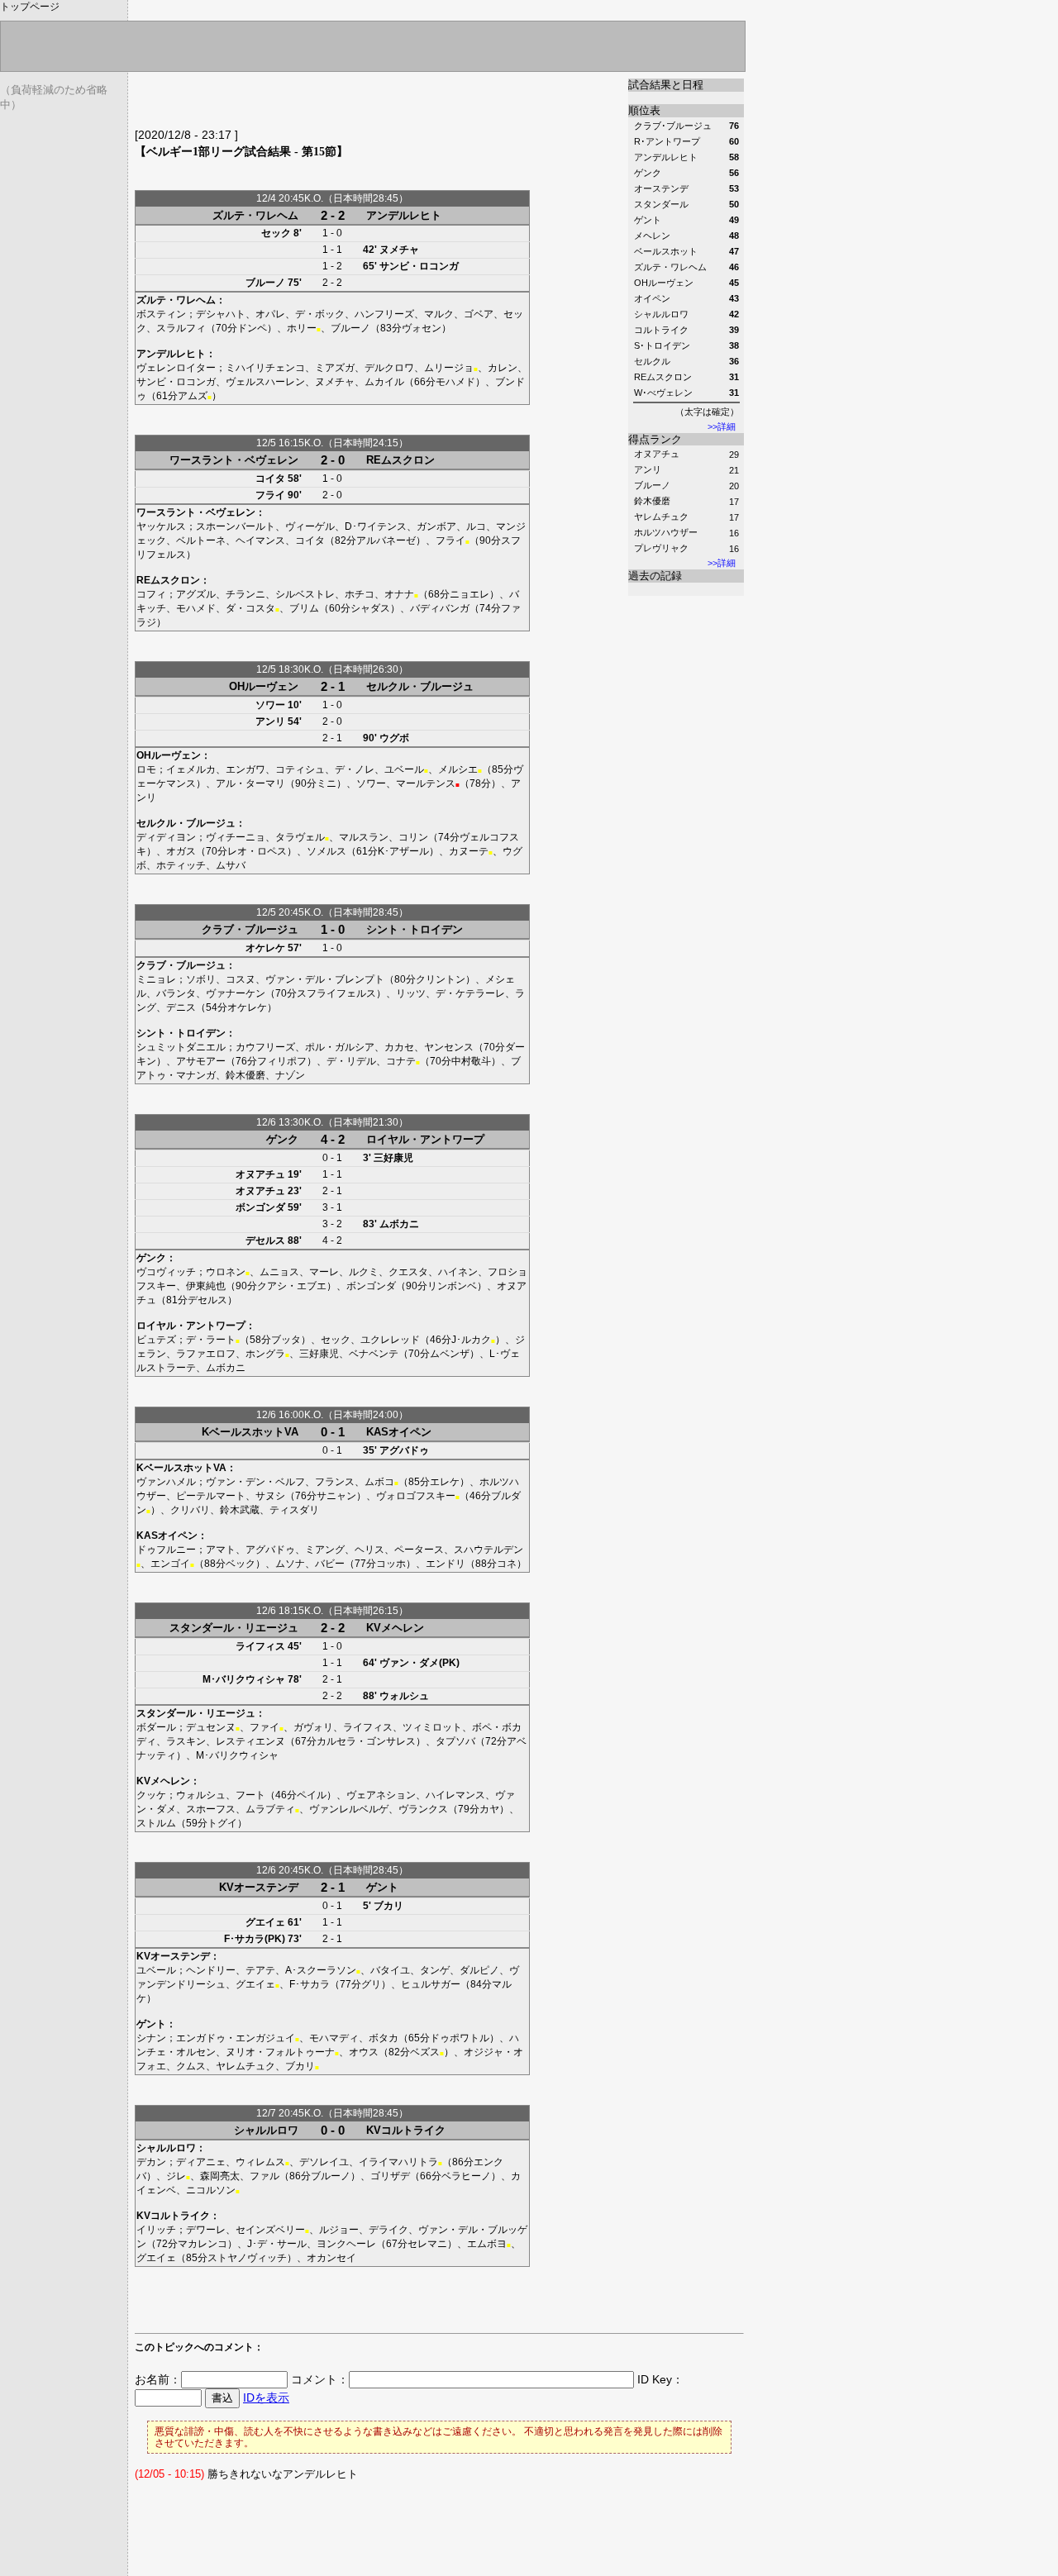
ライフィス (260, 1646)
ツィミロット (432, 1727)
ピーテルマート (211, 1496)
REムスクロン (400, 460)
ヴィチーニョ (236, 837)
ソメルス (326, 851)
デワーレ (206, 2230)
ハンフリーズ (384, 314)
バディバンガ (440, 608)
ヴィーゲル (310, 526)
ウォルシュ (404, 1696)
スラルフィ (181, 328)
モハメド (455, 382)
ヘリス (369, 1550)
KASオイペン (399, 1432)
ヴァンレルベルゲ (349, 1809)
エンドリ (446, 1564)
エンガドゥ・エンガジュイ (236, 2038)
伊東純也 (206, 1286)
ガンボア (436, 526)
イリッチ (156, 2230)
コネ (507, 1564)
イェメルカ (191, 769)
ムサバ (231, 865)
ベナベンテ (374, 1354)
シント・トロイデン (415, 929)
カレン (503, 368)
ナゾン (290, 1075)
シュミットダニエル (181, 1047)
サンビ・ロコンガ (419, 266)
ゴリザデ (390, 2176)
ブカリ (388, 1906)
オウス (364, 2052)
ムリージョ (449, 368)
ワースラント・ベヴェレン (234, 460)
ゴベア (479, 314)
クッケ (151, 1795)
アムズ (193, 396)
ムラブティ (270, 1809)
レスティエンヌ (250, 1741)
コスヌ (241, 979)
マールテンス (426, 783)
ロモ (146, 769)
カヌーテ (469, 851)
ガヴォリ (313, 1727)
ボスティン (161, 314)
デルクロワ (389, 368)
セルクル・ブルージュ (420, 686)
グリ (371, 1984)
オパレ (270, 314)
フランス (335, 1482)
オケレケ (265, 948)
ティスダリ (294, 1510)
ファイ (264, 1727)
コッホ (391, 1564)
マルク (439, 314)
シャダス (370, 608)
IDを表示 (266, 2397)
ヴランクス (423, 1809)
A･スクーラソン (321, 1970)
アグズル (196, 594)
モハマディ (334, 2038)
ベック (241, 1564)
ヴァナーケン (236, 993)
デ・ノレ (355, 769)
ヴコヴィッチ (166, 1272)
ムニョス (279, 1272)
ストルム (156, 1823)
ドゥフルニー (166, 1550)
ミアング (325, 1550)
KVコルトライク (406, 2130)
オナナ (399, 594)
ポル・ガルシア (340, 1047)
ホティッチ (181, 865)
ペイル (312, 1795)
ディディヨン (166, 837)
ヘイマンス (260, 540)
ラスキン (186, 1741)
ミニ (326, 783)
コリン (413, 837)
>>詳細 (722, 426)
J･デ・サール (277, 2244)
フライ (270, 495)
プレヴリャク (661, 548)
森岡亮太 (220, 2176)
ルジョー (339, 2230)
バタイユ (390, 1970)
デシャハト (221, 314)
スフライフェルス (336, 993)
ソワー (270, 705)
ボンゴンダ (260, 1207)
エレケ (445, 1482)
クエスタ (408, 1272)
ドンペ (252, 328)
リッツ (411, 993)
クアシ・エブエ (292, 1286)
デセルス (265, 1240)
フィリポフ (282, 1061)
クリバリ (190, 1510)
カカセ (399, 1047)
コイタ (270, 479)
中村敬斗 (471, 1061)
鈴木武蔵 (240, 1510)
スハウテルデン (488, 1550)
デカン (151, 2162)
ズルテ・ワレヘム (255, 215)
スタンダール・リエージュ (234, 1628)
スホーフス (211, 1809)
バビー (330, 1564)
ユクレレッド (390, 1340)
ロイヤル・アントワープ (425, 1139)
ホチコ (360, 594)
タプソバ (455, 1741)
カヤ (489, 1809)
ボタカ (384, 2038)
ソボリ (201, 979)
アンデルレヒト (404, 215)
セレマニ (427, 2244)
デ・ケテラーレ (470, 993)
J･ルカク (471, 1340)
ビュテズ (156, 1340)
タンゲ (435, 1970)
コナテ (401, 1061)
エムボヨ (487, 2244)
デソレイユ (324, 2162)
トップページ (30, 7)
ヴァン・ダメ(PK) (419, 1663)
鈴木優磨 (652, 501)
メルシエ (458, 769)
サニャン (336, 1496)
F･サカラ (310, 1984)
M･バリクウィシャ (244, 1679)
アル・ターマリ (250, 783)
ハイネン (458, 1272)
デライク (388, 2230)
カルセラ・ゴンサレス (366, 1741)
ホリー (302, 328)
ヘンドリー (211, 1970)
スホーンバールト (236, 526)
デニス (181, 1007)
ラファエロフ (206, 1354)
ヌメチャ (399, 250)
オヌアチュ (657, 454)
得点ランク (655, 439)
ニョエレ (469, 594)
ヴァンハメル (166, 1482)
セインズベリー (270, 2230)
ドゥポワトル (460, 2038)
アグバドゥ (404, 1450)
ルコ (476, 526)
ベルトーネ (201, 540)
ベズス (425, 2052)
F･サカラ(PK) (255, 1939)
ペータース (419, 1550)
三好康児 (393, 1158)
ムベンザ (450, 1354)
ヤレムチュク (661, 517)
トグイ (222, 1823)
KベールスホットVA (250, 1432)
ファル (264, 2176)
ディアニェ (201, 2162)
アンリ (648, 469)
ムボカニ (399, 1224)
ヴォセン (422, 328)
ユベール (404, 769)
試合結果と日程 (666, 85)
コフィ (151, 594)
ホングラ (265, 1354)
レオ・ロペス (257, 851)
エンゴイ (170, 1564)
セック (276, 233)
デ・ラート (211, 1340)
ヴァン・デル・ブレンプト (325, 979)
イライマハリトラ (398, 2162)
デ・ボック (320, 314)
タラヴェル (300, 837)
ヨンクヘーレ (346, 2244)
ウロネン (226, 1272)
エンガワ (245, 769)
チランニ (245, 594)
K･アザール (403, 851)
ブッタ (286, 1340)
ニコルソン (211, 2190)
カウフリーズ (265, 1047)
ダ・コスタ (250, 608)
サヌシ (270, 1496)
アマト (221, 1550)
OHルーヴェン (264, 686)
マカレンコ (203, 2244)
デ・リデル (351, 1061)
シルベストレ (305, 594)
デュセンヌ (211, 1727)
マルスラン (364, 837)
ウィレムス (260, 2162)
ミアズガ (335, 368)
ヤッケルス (161, 526)
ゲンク (282, 1139)
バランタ (176, 993)
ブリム (304, 608)
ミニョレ (156, 979)
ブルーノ (652, 485)
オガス (181, 851)
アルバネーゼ (386, 540)
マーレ (324, 1272)
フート (250, 1795)
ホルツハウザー (666, 532)
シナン (151, 2038)
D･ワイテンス (376, 526)
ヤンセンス (449, 1047)
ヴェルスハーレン (265, 382)
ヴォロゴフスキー (416, 1496)
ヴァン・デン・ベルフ (255, 1482)
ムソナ (290, 1564)
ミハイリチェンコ (265, 368)
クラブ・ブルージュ (250, 929)
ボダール (156, 1727)
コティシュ (300, 769)
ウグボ (394, 738)
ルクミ (364, 1272)
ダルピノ (479, 1970)
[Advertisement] (328, 103)
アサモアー (201, 1061)
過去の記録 (655, 576)
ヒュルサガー (431, 1984)
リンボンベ (452, 1286)
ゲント (382, 1887)
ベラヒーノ (466, 2176)
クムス (191, 2066)
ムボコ (379, 1482)
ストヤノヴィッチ (247, 2258)
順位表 (644, 110)
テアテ (260, 1970)
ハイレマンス (455, 1795)
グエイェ (265, 1922)
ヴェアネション (381, 1795)
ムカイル (384, 382)
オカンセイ (331, 2258)
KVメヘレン (395, 1628)
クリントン (441, 979)
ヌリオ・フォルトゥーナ (280, 2052)
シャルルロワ (266, 2130)
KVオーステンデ (259, 1887)
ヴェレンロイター (176, 368)
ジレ (176, 2176)
